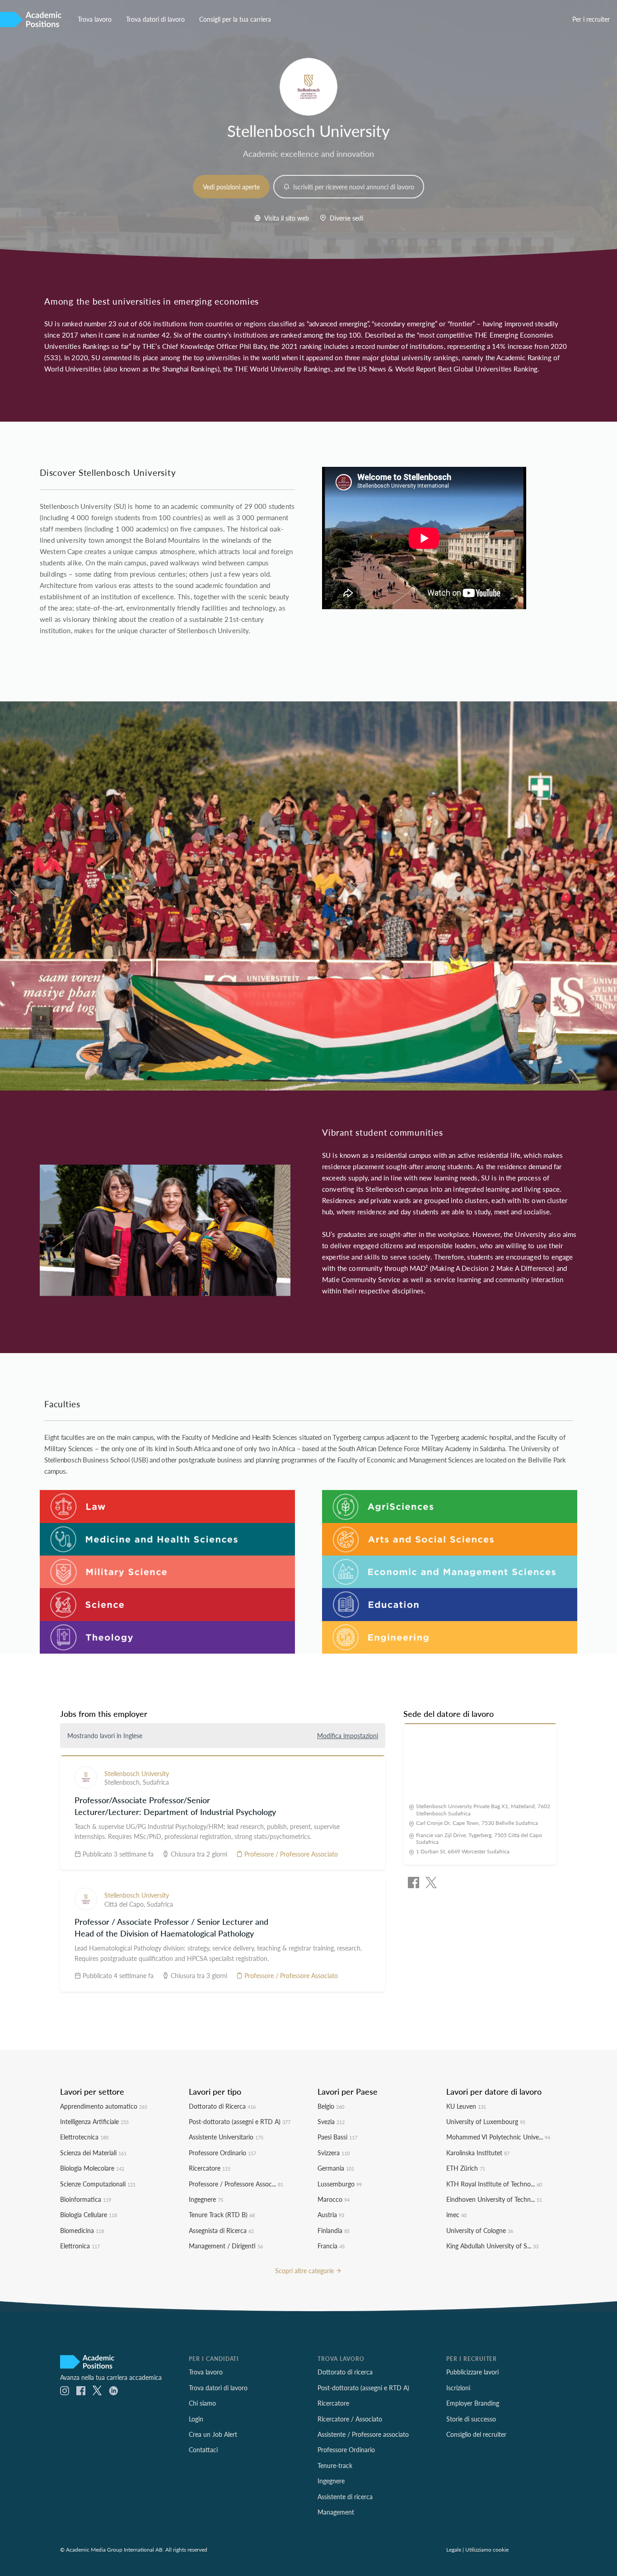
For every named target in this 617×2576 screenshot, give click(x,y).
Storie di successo (471, 2419)
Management (336, 2512)
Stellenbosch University (137, 1773)
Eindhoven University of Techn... (494, 2199)
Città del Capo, (126, 1904)
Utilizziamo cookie (487, 2549)
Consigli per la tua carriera (235, 19)
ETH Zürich (466, 2168)
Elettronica (80, 2246)
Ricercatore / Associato (350, 2419)
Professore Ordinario (222, 2153)
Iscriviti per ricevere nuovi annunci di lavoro (353, 187)
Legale (454, 2549)
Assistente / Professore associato (363, 2434)
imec (456, 2214)
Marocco (334, 2199)
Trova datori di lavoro (155, 19)
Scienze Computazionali (98, 2184)
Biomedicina (82, 2230)
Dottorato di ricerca (345, 2372)
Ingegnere (206, 2199)
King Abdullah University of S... (492, 2246)
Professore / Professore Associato (290, 1854)
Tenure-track (335, 2465)
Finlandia (334, 2230)
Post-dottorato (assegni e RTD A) (240, 2121)
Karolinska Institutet (478, 2153)
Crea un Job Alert (213, 2434)
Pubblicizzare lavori (472, 2372)
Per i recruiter (591, 19)
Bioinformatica (86, 2199)
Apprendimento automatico (104, 2106)
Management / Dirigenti (226, 2246)
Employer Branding (473, 2403)
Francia (331, 2246)
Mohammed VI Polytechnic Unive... (498, 2137)
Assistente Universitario (226, 2137)
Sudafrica (156, 1782)
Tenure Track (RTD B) (222, 2214)
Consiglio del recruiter (476, 2434)
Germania (336, 2168)
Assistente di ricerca (345, 2496)
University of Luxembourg (486, 2121)
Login (196, 2419)
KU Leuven (466, 2106)
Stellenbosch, (124, 1782)
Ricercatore (210, 2168)
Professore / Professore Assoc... (236, 2184)
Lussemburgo (340, 2184)
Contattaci (203, 2449)
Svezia (331, 2121)
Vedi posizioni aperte (231, 187)
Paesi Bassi (337, 2137)
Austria (331, 2214)
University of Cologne (480, 2230)
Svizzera (334, 2153)
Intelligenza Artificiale (94, 2121)
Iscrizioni (458, 2388)
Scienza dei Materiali (93, 2153)
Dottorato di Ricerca (222, 2106)
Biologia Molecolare (92, 2168)
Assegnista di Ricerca (221, 2230)
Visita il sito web (286, 218)
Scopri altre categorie (305, 2270)
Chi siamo (202, 2403)
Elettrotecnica (84, 2137)
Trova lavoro (95, 19)
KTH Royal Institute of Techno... (494, 2184)
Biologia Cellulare (89, 2214)
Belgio (331, 2106)
